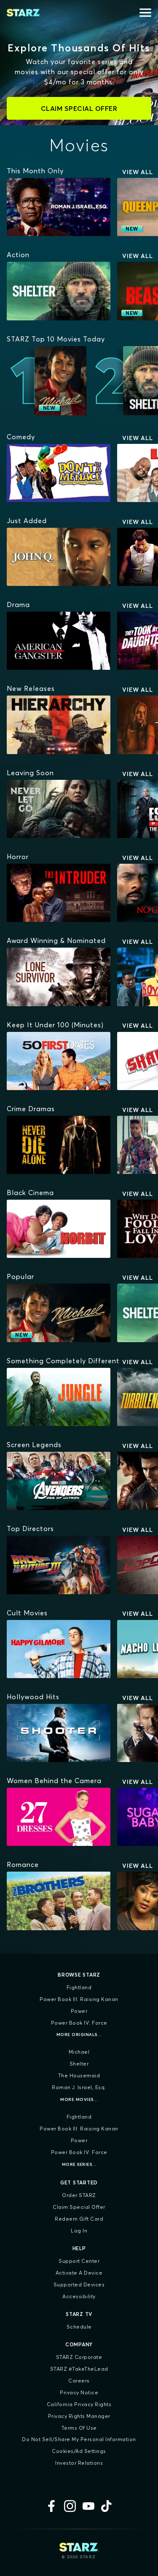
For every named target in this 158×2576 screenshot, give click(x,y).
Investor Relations (79, 2463)
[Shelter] (59, 291)
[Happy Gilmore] (59, 1649)
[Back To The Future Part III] (59, 1565)
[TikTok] (107, 2506)
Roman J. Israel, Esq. (79, 2087)
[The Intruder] (59, 893)
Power (79, 2011)
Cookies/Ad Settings (79, 2451)
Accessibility (79, 2296)
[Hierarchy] (59, 725)
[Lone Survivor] (59, 977)
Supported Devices (79, 2285)
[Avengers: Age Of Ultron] (59, 1481)
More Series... (79, 2164)
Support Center (79, 2261)
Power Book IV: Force (79, 2023)
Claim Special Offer (79, 2207)
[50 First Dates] (59, 1061)
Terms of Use (79, 2428)
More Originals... (79, 2035)
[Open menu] (145, 13)
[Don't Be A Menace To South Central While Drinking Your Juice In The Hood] (59, 473)
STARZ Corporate (79, 2357)
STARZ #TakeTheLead (79, 2369)
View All (138, 172)
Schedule (79, 2327)
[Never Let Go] (59, 809)
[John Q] (59, 557)
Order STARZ (79, 2195)
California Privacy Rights (79, 2404)
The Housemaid (79, 2075)
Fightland (79, 1987)
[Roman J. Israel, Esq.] (59, 207)
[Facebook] (51, 2506)
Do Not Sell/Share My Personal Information (79, 2439)
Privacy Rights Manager (79, 2416)
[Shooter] (59, 1733)
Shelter (79, 2064)
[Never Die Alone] (59, 1145)
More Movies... (79, 2099)
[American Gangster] (59, 641)
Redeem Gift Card (79, 2219)
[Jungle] (59, 1397)
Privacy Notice (79, 2392)
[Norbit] (59, 1229)
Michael (79, 2052)
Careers (79, 2381)
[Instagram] (70, 2506)
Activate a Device (79, 2273)
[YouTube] (88, 2506)
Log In (79, 2231)
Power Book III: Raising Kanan (79, 1999)
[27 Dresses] (59, 1817)
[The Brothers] (59, 1901)
